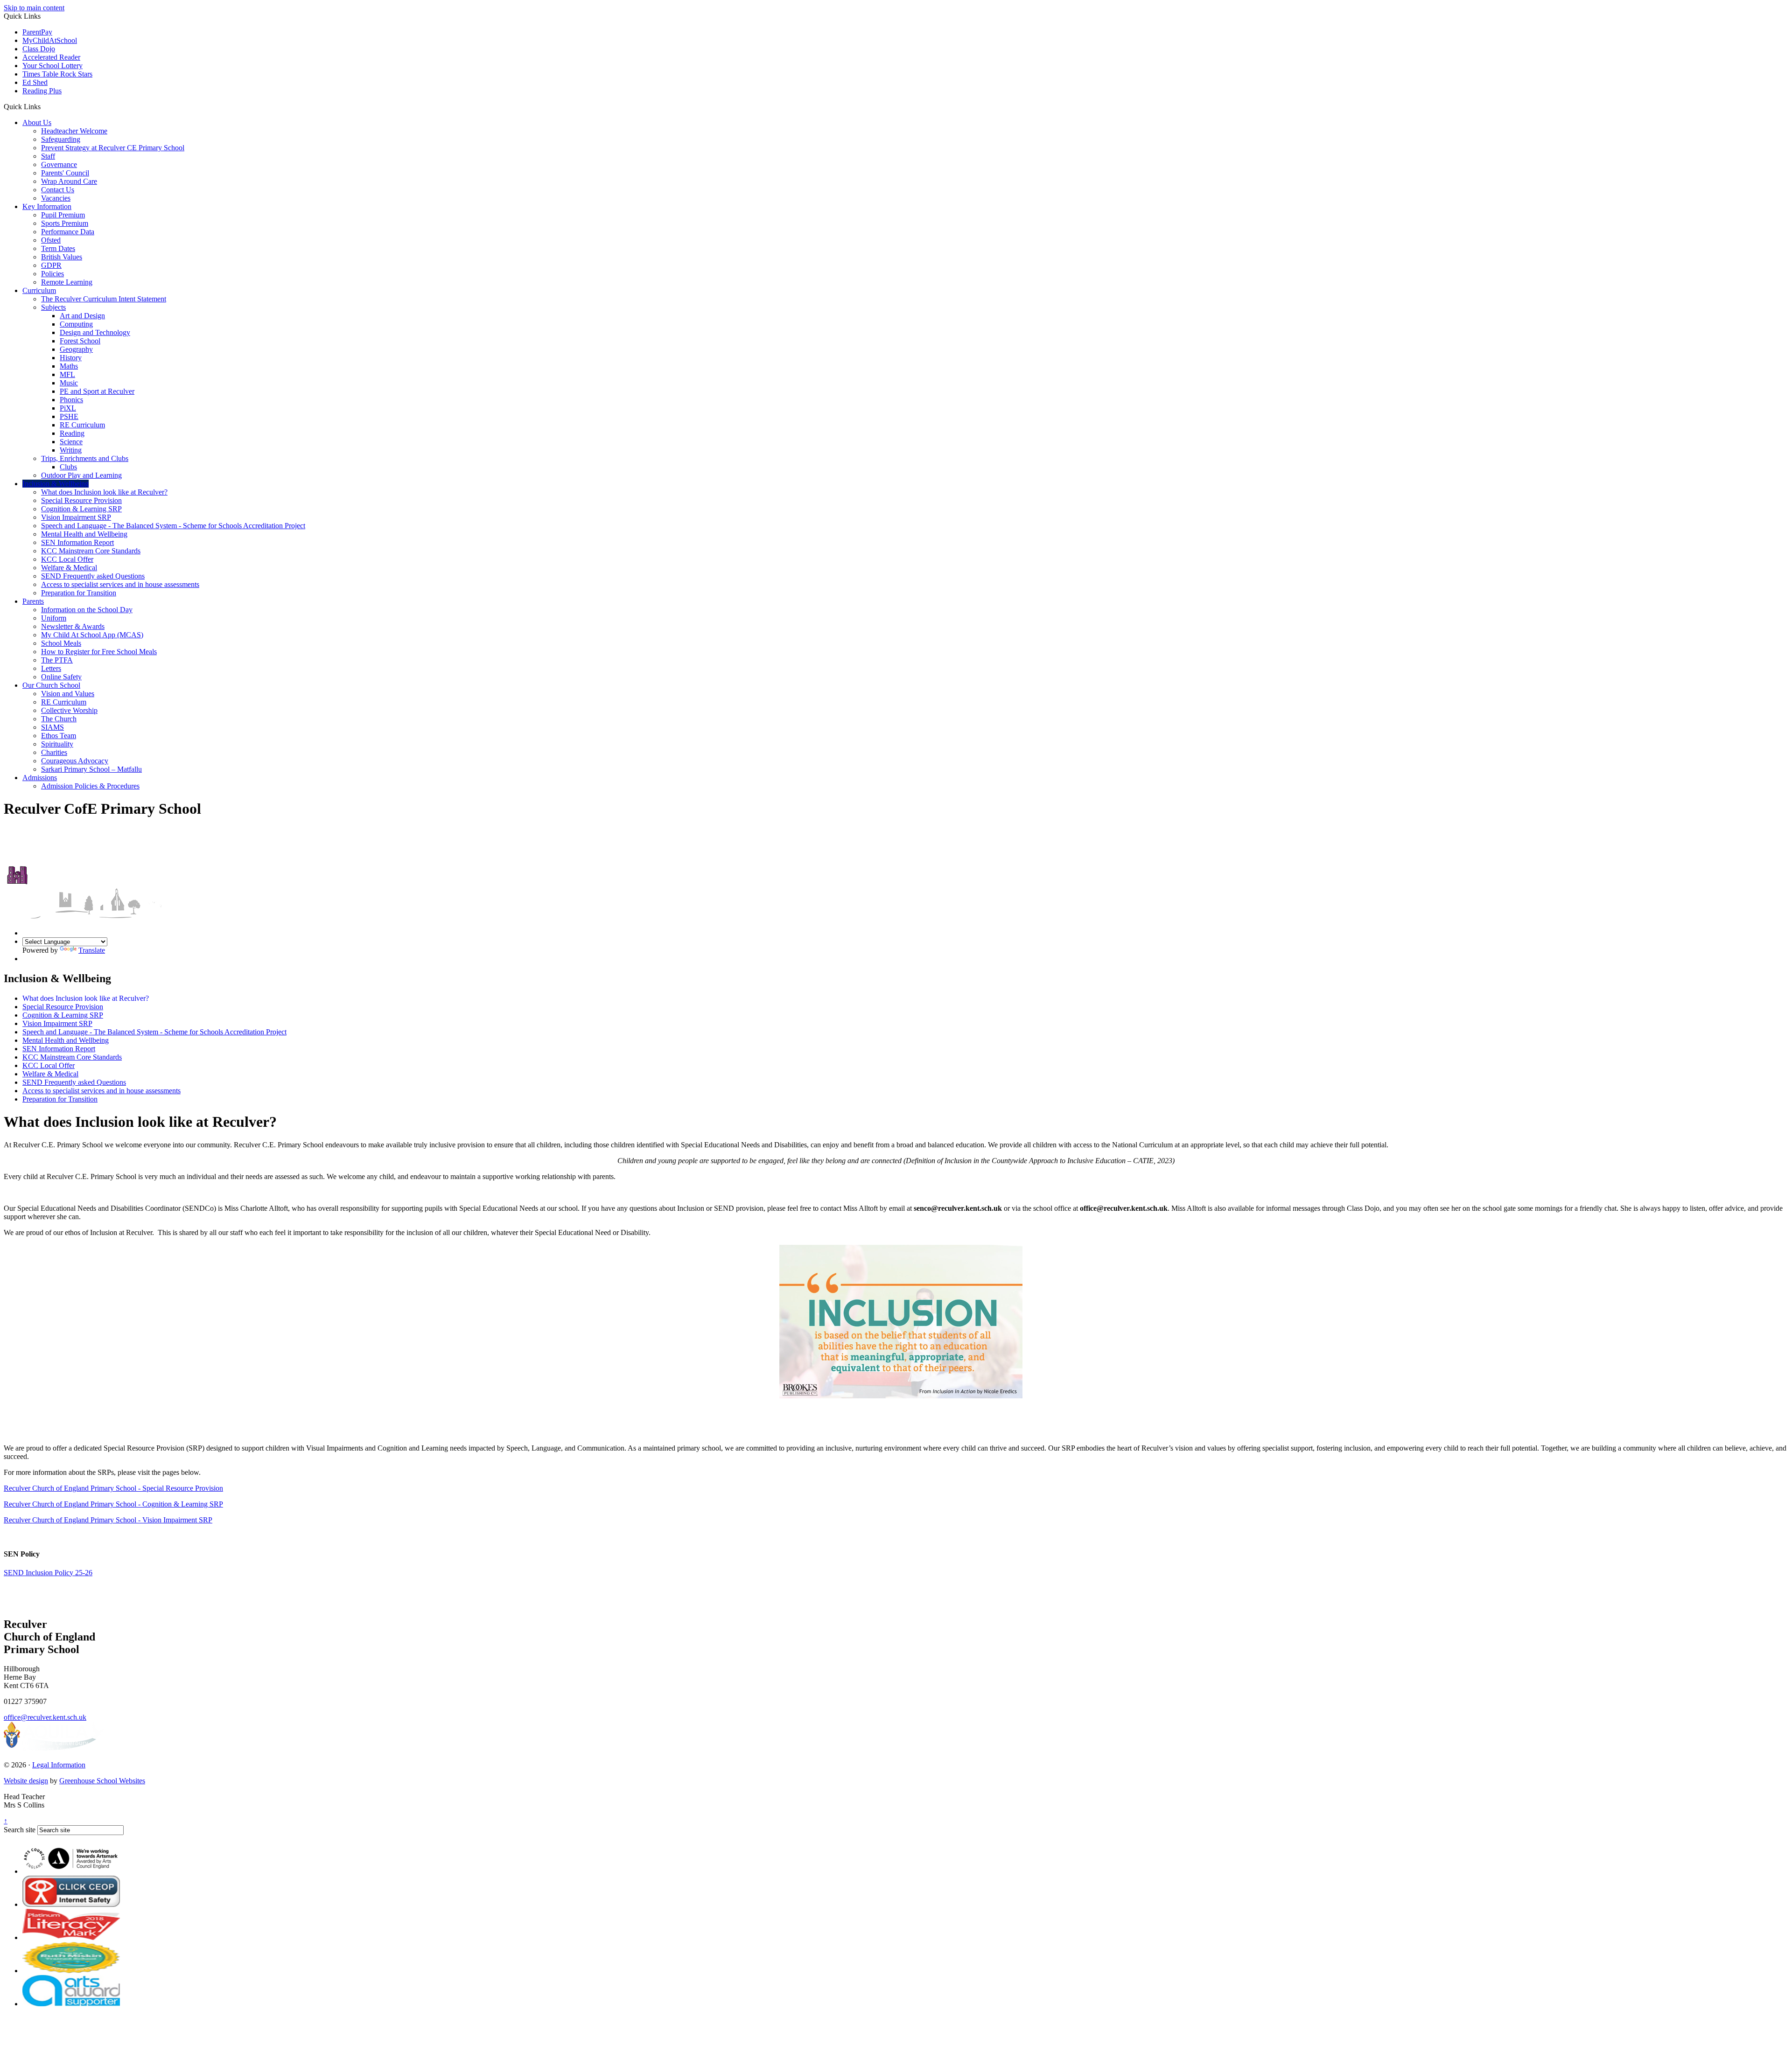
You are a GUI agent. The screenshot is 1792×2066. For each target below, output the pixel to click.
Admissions (40, 778)
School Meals (61, 643)
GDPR (51, 265)
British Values (62, 257)
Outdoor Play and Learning (81, 475)
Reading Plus (42, 91)
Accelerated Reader (51, 57)
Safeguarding (61, 139)
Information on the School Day (87, 610)
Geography (76, 349)
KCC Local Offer (67, 559)
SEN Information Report (77, 542)
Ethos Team (59, 736)
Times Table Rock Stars (57, 74)
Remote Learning (67, 282)
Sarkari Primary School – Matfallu (91, 769)
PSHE (69, 416)
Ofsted (51, 240)
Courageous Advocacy (75, 761)
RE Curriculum (82, 425)
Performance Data (68, 232)
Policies (52, 274)
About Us (37, 122)
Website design (26, 1781)
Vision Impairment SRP (76, 517)
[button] (44, 106)
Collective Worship (69, 710)
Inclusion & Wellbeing (56, 484)
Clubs (68, 467)
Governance (59, 164)
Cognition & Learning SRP (81, 509)
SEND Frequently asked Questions (93, 576)
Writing (71, 450)
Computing (76, 324)
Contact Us (58, 190)
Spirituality (57, 744)
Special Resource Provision (81, 500)
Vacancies (56, 198)
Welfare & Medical (69, 568)
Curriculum (39, 290)
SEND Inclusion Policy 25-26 (48, 1573)
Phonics (71, 400)
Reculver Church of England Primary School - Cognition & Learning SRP (113, 1504)
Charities (54, 752)
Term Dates (58, 248)
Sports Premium (65, 223)
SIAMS (52, 727)
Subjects (53, 307)
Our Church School (51, 685)
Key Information (47, 206)
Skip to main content (34, 8)
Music (69, 383)
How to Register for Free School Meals (99, 652)
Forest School (80, 341)
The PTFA (57, 660)
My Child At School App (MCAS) (92, 635)
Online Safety (61, 677)
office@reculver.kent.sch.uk (45, 1717)
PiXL (68, 408)
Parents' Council (65, 173)
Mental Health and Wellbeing (84, 534)
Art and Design (82, 316)
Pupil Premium (63, 215)
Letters (51, 668)
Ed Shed (35, 82)
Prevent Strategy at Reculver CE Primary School (113, 148)
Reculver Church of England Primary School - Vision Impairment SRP (108, 1520)
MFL (67, 374)
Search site (20, 1830)
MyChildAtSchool (50, 40)
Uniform (54, 618)
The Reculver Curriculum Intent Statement (104, 299)
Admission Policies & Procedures (90, 786)
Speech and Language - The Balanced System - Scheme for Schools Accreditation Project (173, 526)
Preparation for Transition (79, 593)
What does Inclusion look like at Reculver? (104, 492)
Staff (48, 156)
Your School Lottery (52, 66)
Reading (72, 433)
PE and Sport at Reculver (97, 391)
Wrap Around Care (69, 181)
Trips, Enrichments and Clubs (85, 458)
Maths (69, 366)
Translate (92, 950)
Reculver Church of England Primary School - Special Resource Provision (113, 1488)
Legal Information (59, 1765)
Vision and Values (68, 694)
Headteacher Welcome (74, 131)
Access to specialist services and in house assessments (120, 584)
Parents (33, 601)
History (71, 358)
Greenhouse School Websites (102, 1781)
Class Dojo (39, 49)
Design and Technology (95, 332)
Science (71, 442)
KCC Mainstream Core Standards (91, 551)
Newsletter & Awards (73, 626)
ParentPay (37, 32)
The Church (59, 719)
